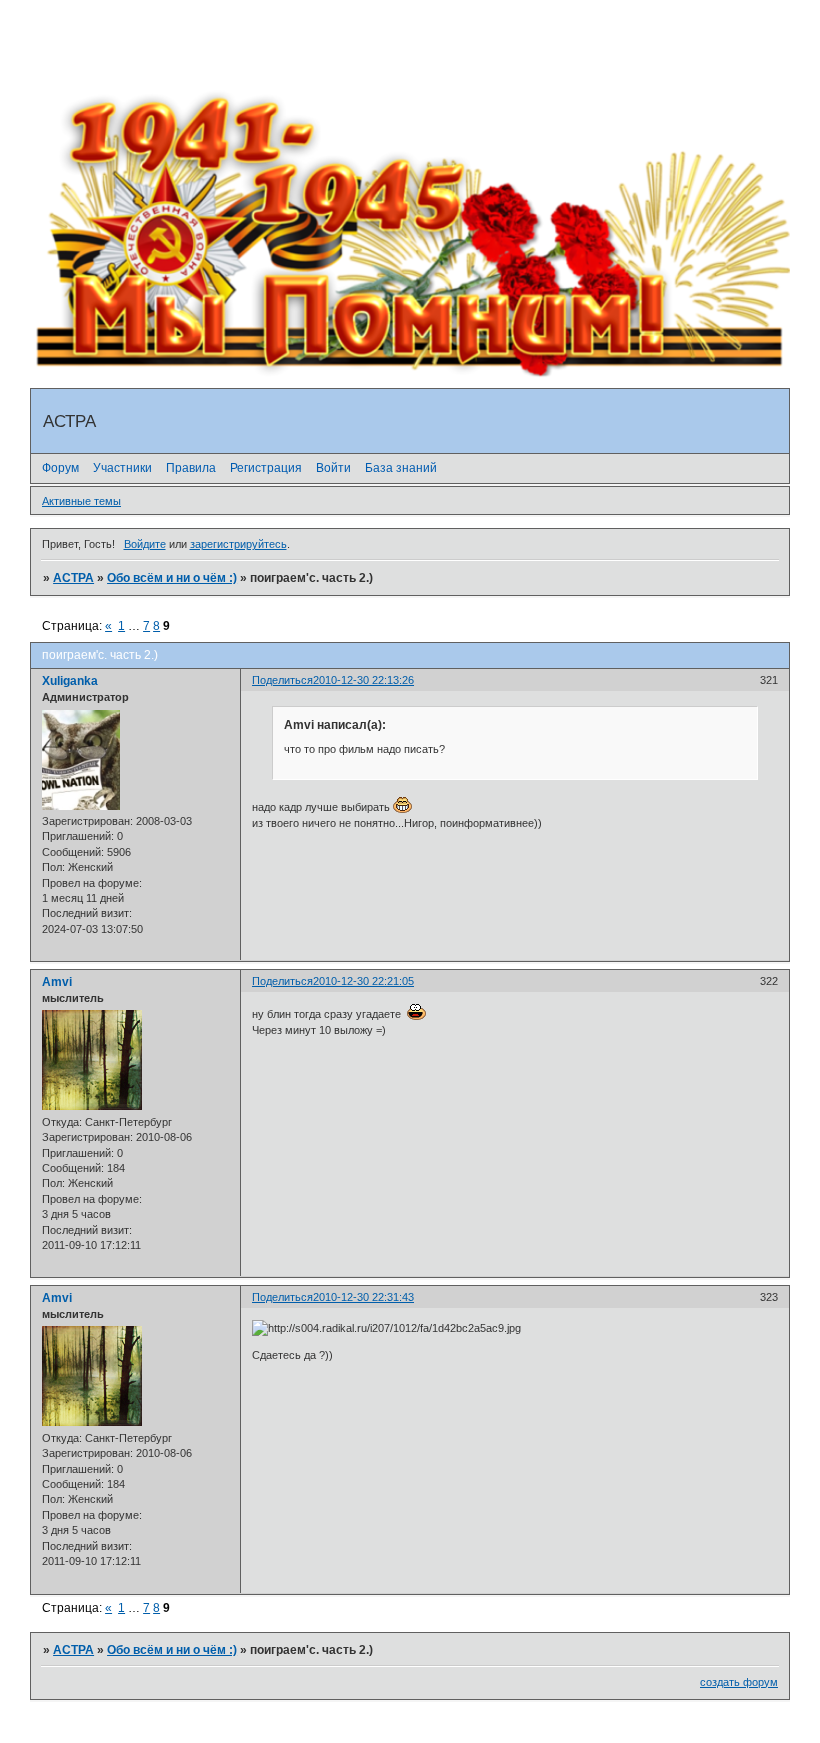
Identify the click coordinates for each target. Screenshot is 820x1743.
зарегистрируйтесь (238, 544)
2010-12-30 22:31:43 (363, 1297)
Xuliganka (70, 681)
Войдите (145, 544)
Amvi (57, 982)
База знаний (401, 468)
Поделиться (282, 680)
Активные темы (81, 501)
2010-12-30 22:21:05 (363, 981)
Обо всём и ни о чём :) (172, 578)
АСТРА (73, 578)
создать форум (739, 1682)
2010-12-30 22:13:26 (363, 680)
